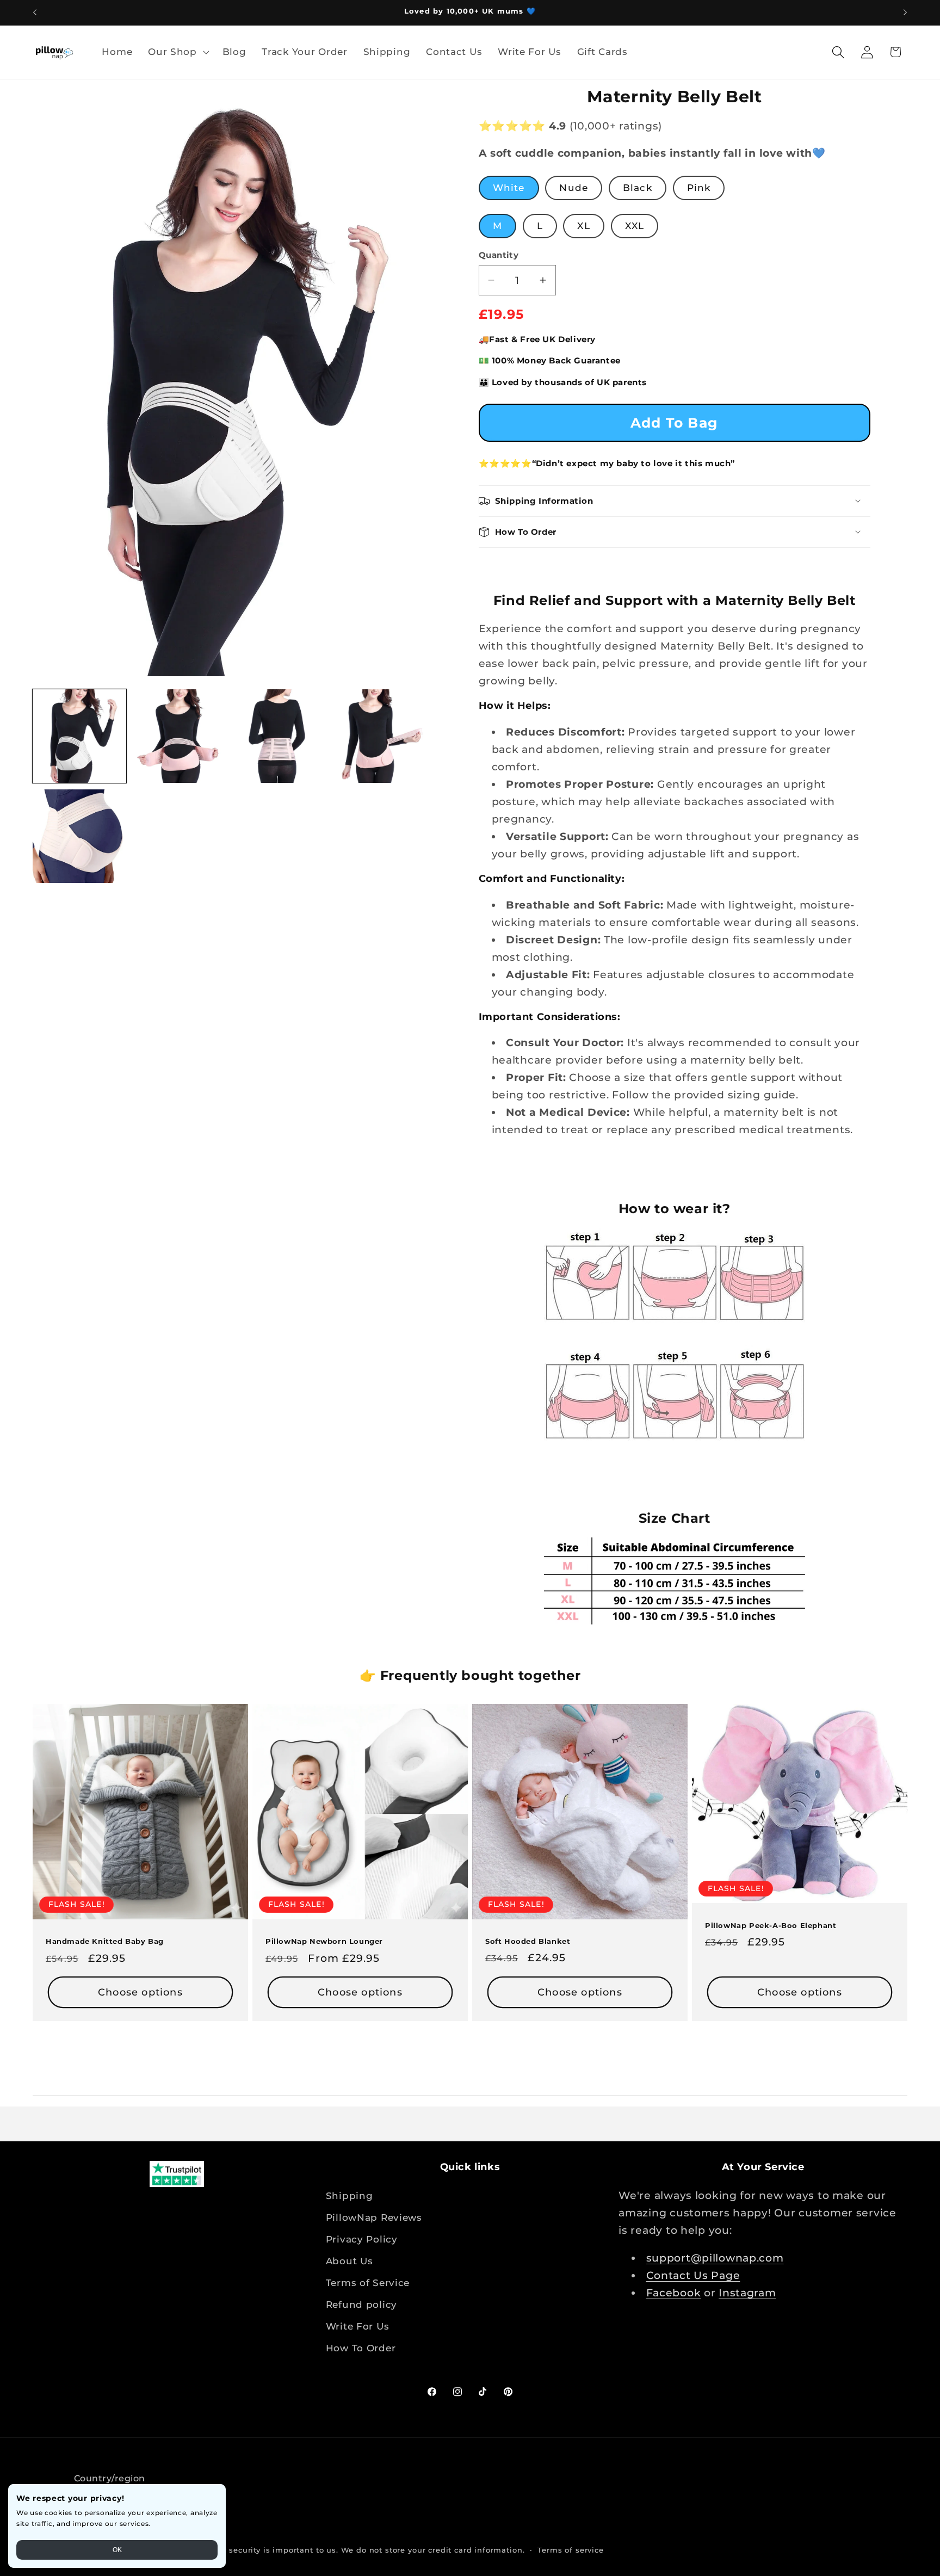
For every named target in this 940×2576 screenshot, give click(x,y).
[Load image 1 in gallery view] (79, 736)
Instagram (747, 2293)
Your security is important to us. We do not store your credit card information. (367, 2550)
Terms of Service (368, 2283)
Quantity (499, 255)
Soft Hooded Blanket (528, 1941)
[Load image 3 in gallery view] (280, 736)
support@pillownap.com (715, 2258)
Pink (699, 188)
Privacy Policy (362, 2239)
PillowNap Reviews (374, 2217)
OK (117, 2550)
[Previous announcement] (35, 13)
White (509, 188)
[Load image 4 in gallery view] (380, 736)
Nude (574, 188)
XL (583, 226)
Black (638, 188)
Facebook (674, 2293)
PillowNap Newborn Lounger (324, 1941)
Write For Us (358, 2326)
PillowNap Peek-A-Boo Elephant (771, 1925)
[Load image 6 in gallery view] (79, 836)
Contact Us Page (693, 2275)
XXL (635, 226)
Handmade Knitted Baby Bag (105, 1941)
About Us (350, 2261)
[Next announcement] (905, 13)
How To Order (361, 2348)
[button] (178, 52)
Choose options (140, 1992)
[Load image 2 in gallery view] (180, 736)
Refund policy (361, 2305)
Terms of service (570, 2550)
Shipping (350, 2196)
